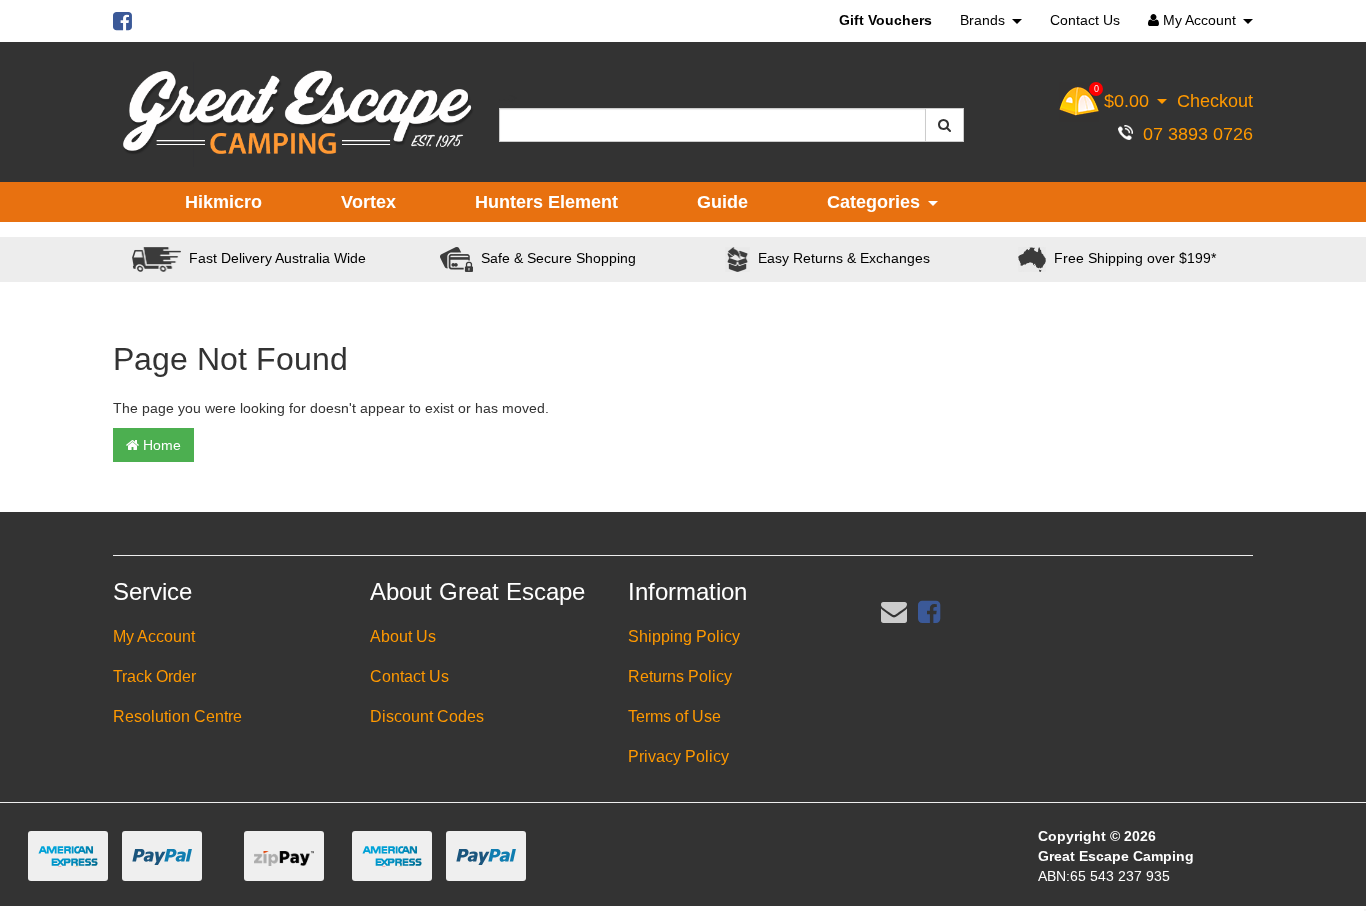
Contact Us (1085, 20)
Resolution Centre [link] (177, 716)
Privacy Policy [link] (678, 756)
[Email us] (894, 612)
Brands (984, 20)
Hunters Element (546, 202)
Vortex (368, 202)
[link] (929, 612)
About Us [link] (403, 636)
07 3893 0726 (1193, 134)
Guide (722, 202)
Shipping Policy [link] (684, 636)
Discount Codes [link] (427, 716)
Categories (876, 202)
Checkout (1215, 101)
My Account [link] (154, 636)
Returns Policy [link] (680, 676)
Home (160, 445)
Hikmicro (223, 202)
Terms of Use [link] (674, 716)
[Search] (944, 125)
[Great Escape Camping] (297, 113)
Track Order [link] (154, 676)
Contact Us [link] (409, 676)
